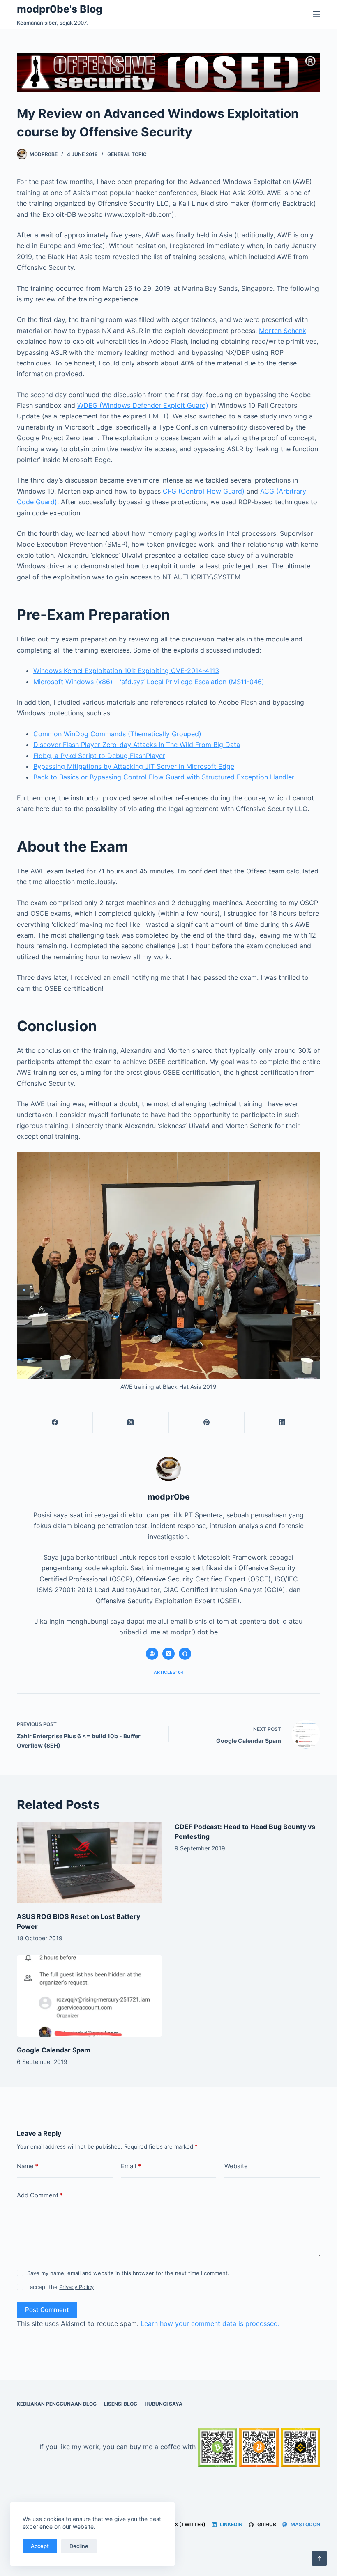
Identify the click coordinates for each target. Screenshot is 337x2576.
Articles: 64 (169, 1672)
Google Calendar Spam (54, 2050)
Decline (79, 2546)
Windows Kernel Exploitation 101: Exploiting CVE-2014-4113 (126, 671)
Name (28, 2166)
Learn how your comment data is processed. (210, 2323)
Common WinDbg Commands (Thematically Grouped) (117, 734)
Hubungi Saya (164, 2404)
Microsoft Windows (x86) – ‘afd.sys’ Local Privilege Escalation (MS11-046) (149, 682)
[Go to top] (319, 2558)
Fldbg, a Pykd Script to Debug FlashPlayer (99, 756)
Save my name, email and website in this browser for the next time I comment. (128, 2273)
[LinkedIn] (282, 1423)
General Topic (127, 154)
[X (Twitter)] (131, 1423)
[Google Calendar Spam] (90, 1996)
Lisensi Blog (121, 2404)
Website (236, 2166)
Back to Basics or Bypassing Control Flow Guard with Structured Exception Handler (164, 777)
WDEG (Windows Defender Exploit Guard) (143, 405)
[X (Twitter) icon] (168, 1654)
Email (131, 2166)
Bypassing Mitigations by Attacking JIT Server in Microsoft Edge (134, 766)
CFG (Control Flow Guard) (204, 491)
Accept (40, 2546)
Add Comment (40, 2195)
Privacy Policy (76, 2287)
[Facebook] (55, 1423)
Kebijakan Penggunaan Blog (57, 2404)
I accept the (60, 2287)
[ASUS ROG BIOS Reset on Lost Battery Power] (90, 1862)
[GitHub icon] (185, 1654)
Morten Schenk (283, 331)
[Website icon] (152, 1654)
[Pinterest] (207, 1423)
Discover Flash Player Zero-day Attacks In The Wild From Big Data (137, 745)
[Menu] (316, 14)
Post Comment (47, 2310)
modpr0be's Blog (60, 9)
